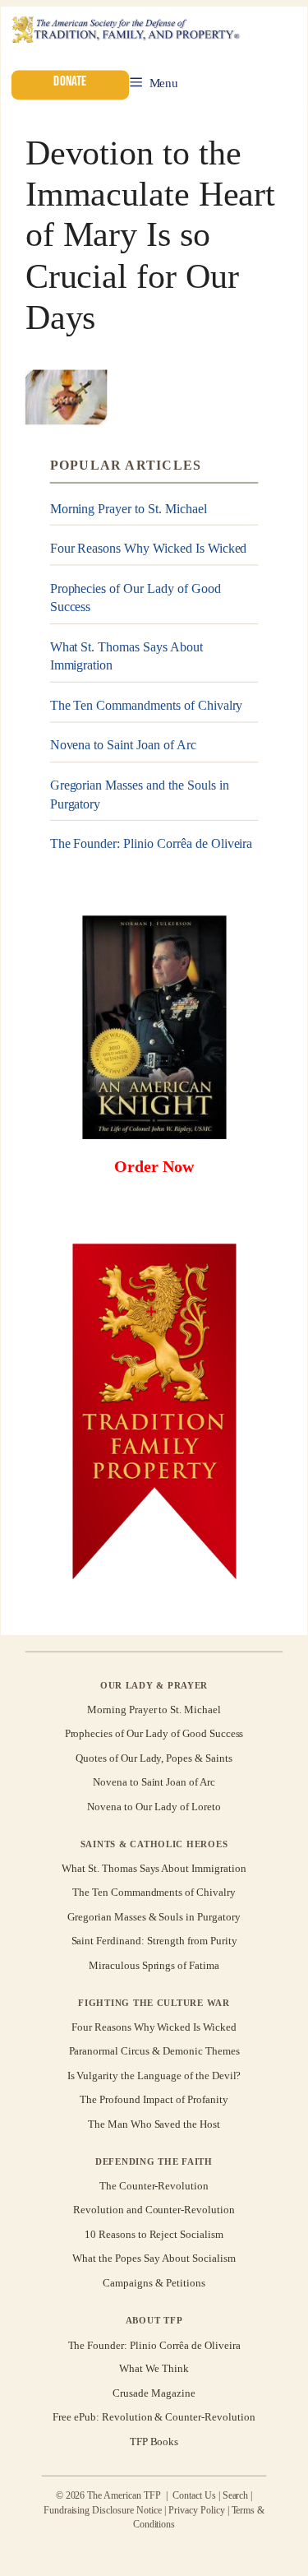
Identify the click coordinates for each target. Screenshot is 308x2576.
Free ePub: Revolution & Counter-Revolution (154, 2417)
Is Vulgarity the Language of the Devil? (154, 2076)
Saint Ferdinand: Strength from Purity (154, 1941)
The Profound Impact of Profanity (154, 2099)
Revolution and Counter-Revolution (154, 2210)
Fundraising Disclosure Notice (103, 2510)
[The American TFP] (125, 31)
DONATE (70, 82)
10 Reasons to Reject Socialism (154, 2234)
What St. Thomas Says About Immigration (126, 656)
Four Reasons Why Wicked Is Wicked (149, 548)
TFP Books (154, 2442)
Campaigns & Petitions (154, 2283)
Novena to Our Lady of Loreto (154, 1807)
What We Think (154, 2369)
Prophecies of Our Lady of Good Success (136, 598)
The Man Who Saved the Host (154, 2124)
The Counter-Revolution (154, 2186)
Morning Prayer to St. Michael (129, 509)
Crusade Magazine (154, 2393)
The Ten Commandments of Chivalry (147, 705)
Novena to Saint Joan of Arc (123, 746)
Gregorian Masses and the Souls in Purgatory (140, 794)
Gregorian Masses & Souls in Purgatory (154, 1917)
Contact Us (194, 2495)
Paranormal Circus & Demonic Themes (154, 2052)
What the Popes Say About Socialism (154, 2258)
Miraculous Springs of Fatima (154, 1965)
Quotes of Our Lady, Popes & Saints (154, 1758)
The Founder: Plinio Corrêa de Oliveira (152, 843)
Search (236, 2495)
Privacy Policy (197, 2510)
